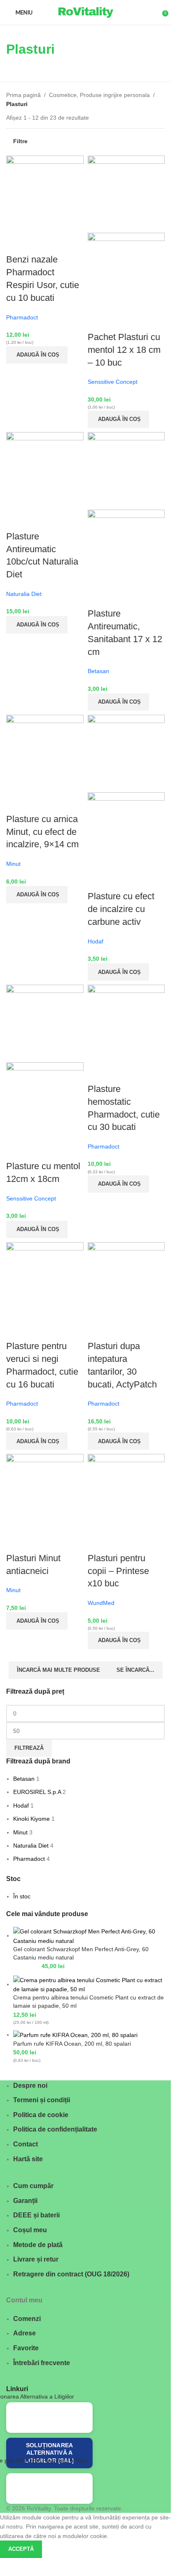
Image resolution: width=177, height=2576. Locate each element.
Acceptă (21, 2549)
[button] (37, 355)
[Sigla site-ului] (86, 12)
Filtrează (29, 1748)
